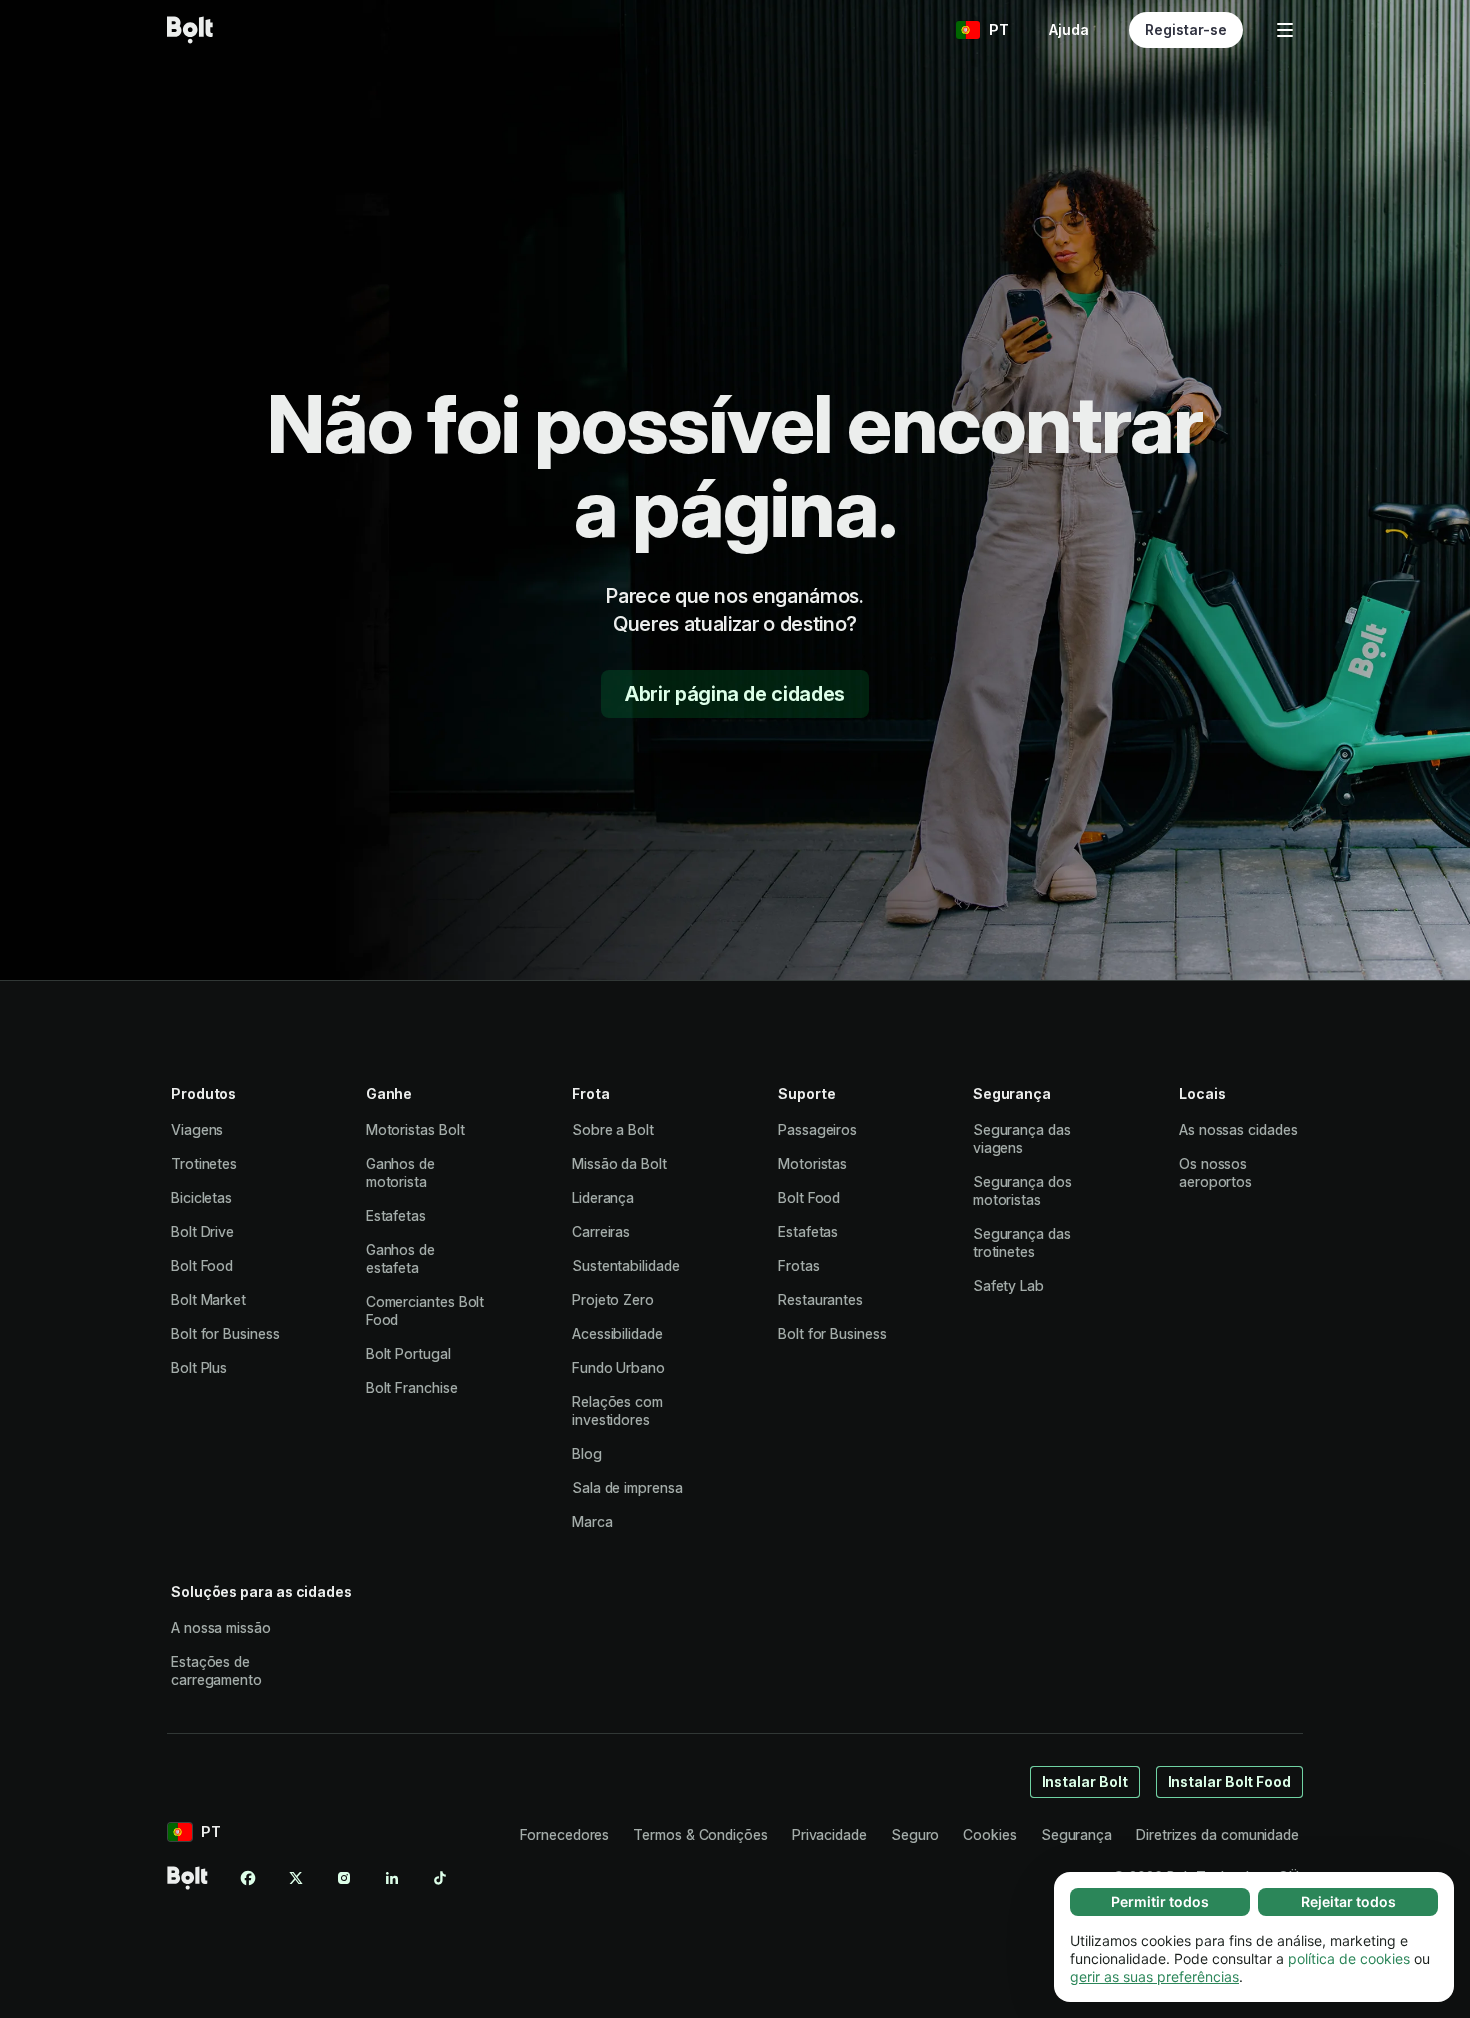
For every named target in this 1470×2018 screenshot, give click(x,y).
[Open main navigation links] (1285, 30)
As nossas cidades (1238, 1129)
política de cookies (1349, 1958)
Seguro (915, 1834)
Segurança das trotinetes (1022, 1242)
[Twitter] (296, 1878)
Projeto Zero (613, 1299)
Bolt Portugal (408, 1353)
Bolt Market (208, 1299)
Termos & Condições (700, 1834)
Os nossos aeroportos (1215, 1172)
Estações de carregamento (216, 1670)
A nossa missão (221, 1627)
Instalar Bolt (1085, 1781)
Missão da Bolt (619, 1163)
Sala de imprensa (627, 1487)
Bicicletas (201, 1197)
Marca (592, 1521)
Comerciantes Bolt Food (425, 1310)
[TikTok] (440, 1878)
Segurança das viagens (1022, 1138)
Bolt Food (202, 1265)
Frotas (799, 1265)
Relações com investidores (617, 1410)
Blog (587, 1453)
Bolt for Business (225, 1333)
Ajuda (1069, 29)
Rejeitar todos (1348, 1901)
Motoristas (812, 1163)
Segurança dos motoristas (1022, 1190)
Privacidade (829, 1834)
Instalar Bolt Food (1230, 1781)
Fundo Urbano (618, 1367)
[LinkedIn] (392, 1878)
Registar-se (1186, 29)
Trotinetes (204, 1163)
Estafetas (396, 1215)
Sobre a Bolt (613, 1129)
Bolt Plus (199, 1367)
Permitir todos (1160, 1901)
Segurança (1076, 1834)
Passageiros (817, 1129)
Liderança (603, 1197)
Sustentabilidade (626, 1265)
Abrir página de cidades (735, 694)
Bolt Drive (202, 1231)
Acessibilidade (617, 1333)
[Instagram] (344, 1878)
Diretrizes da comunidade (1217, 1834)
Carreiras (601, 1231)
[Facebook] (248, 1878)
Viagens (197, 1129)
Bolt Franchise (412, 1387)
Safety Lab (1008, 1285)
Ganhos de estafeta (400, 1258)
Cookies (989, 1834)
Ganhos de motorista (400, 1172)
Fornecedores (564, 1834)
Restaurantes (820, 1299)
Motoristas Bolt (415, 1129)
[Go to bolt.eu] (190, 30)
